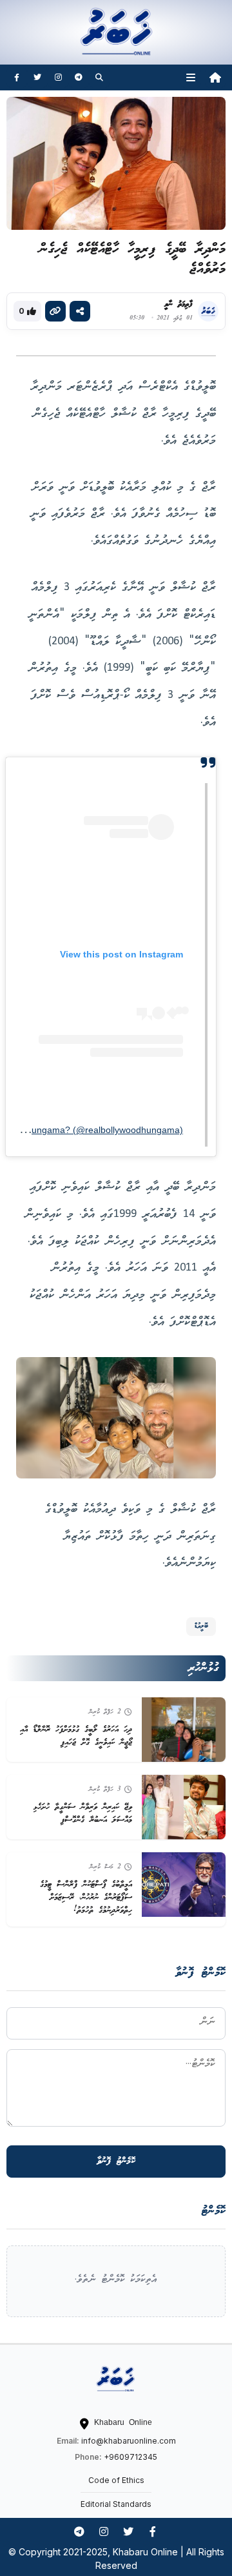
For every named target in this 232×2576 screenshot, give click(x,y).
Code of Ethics (116, 2480)
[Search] (99, 77)
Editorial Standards (116, 2504)
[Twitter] (37, 77)
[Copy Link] (55, 311)
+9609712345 (130, 2457)
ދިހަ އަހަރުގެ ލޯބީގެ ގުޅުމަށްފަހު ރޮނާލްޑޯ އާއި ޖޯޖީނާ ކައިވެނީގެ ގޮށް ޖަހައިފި (76, 1736)
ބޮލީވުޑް (201, 1626)
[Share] (80, 311)
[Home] (215, 77)
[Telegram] (79, 77)
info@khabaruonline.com (129, 2441)
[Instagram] (58, 77)
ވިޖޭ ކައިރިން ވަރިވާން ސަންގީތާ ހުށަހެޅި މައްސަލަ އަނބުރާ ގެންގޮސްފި (83, 1814)
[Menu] (191, 77)
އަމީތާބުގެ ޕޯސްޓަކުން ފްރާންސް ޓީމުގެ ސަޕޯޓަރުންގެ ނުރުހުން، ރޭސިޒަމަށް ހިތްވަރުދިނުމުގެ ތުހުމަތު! (86, 1897)
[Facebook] (17, 77)
